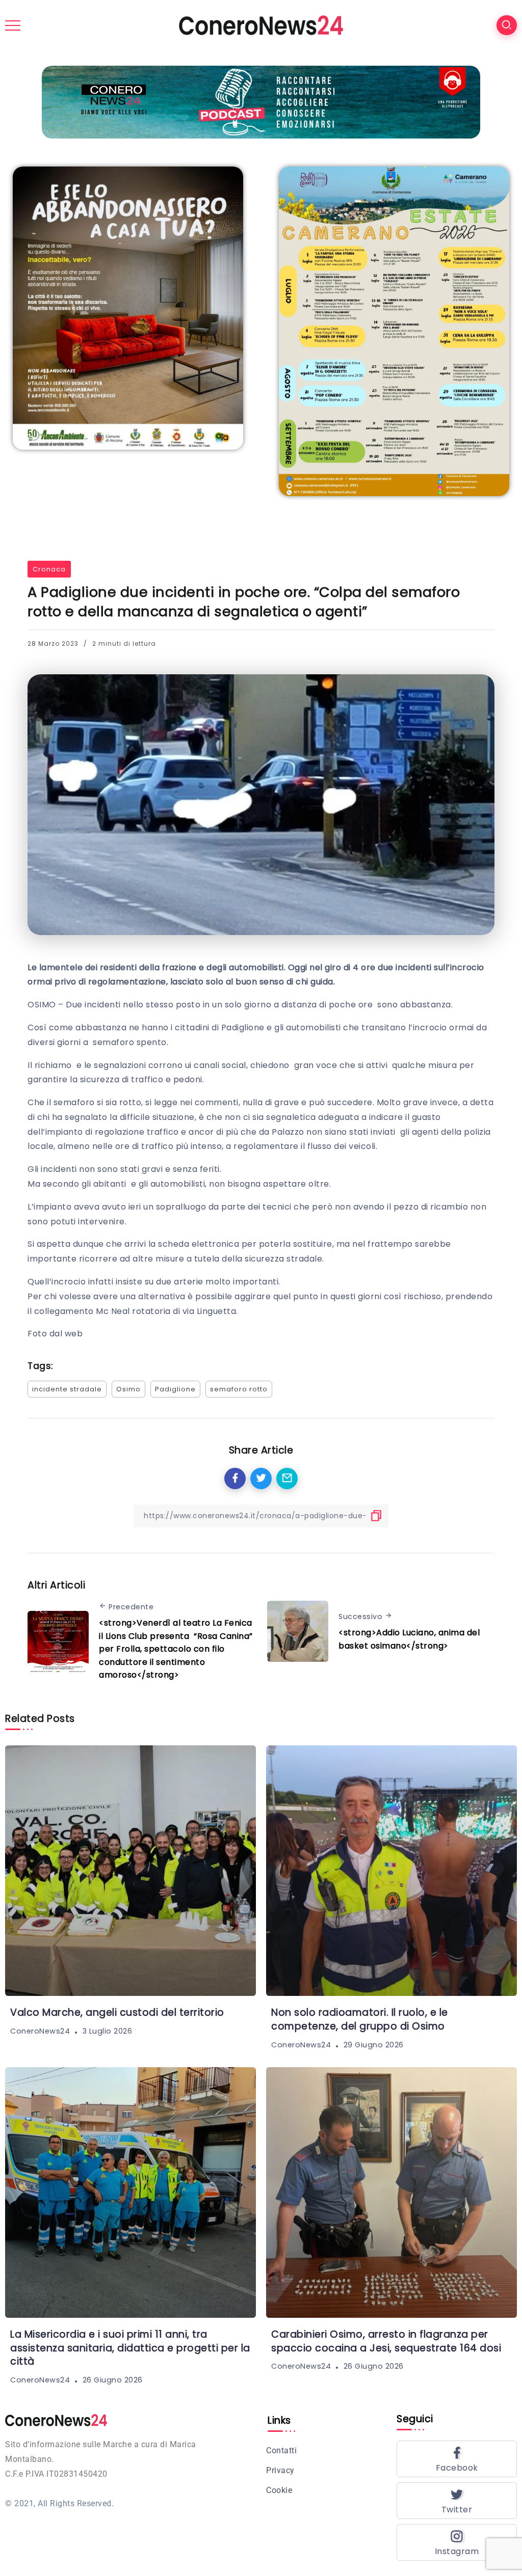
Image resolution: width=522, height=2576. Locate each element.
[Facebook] (457, 2459)
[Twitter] (457, 2501)
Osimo (128, 1389)
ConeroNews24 (40, 2031)
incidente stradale (67, 1389)
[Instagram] (457, 2542)
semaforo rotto (239, 1389)
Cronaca (49, 569)
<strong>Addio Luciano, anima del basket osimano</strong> (409, 1639)
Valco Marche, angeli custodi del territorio (117, 2012)
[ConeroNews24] (261, 25)
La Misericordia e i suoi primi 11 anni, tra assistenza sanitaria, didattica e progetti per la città (130, 2348)
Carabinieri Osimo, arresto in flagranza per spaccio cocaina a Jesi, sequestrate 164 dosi (386, 2341)
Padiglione (175, 1389)
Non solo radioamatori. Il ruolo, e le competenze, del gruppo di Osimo (360, 2019)
